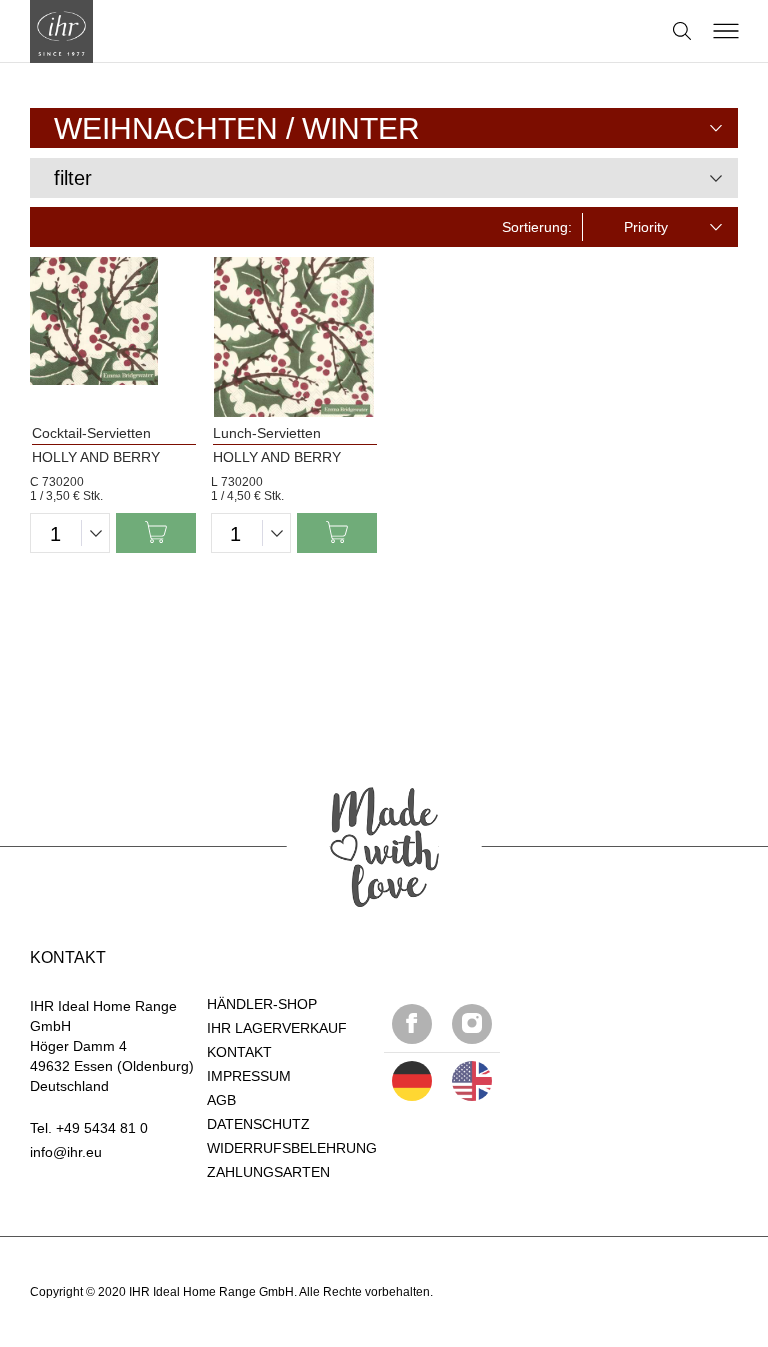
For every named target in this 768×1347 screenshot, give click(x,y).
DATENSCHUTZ (258, 1124)
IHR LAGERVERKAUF (277, 1028)
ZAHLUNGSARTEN (268, 1172)
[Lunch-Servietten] (294, 337)
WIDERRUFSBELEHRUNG (292, 1148)
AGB (221, 1100)
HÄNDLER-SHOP (262, 1004)
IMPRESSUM (249, 1076)
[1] (472, 1081)
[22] (412, 1081)
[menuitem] (384, 128)
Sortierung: (537, 227)
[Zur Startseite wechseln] (61, 31)
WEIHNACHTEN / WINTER (237, 128)
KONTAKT (239, 1052)
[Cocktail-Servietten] (113, 337)
